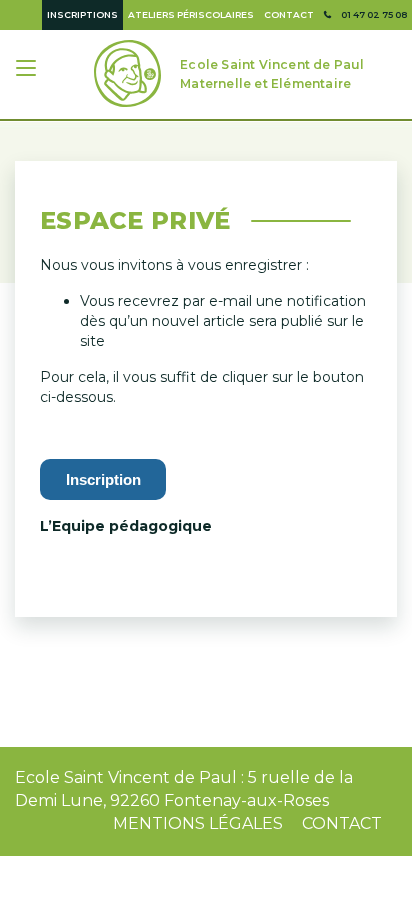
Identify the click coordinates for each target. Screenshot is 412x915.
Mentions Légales (198, 823)
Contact (289, 14)
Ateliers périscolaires (191, 14)
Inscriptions (82, 14)
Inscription (103, 479)
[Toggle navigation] (28, 70)
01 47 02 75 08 (374, 14)
